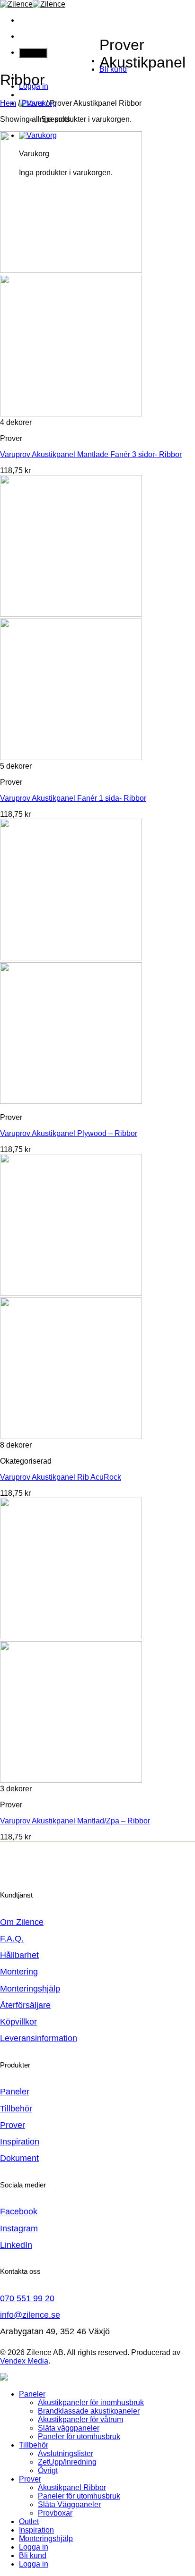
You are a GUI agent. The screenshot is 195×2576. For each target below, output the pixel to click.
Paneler (15, 2092)
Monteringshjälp (30, 1989)
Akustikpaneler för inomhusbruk (91, 2402)
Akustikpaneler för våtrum (80, 2419)
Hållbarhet (19, 1955)
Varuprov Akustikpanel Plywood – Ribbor (69, 1133)
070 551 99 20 (27, 2298)
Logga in (34, 2564)
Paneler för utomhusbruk (79, 2436)
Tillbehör (16, 2109)
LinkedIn (16, 2245)
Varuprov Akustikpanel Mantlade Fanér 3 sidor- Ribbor (91, 454)
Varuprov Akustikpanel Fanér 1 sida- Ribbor (73, 798)
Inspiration (20, 2142)
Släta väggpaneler (69, 2428)
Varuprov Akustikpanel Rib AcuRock (61, 1477)
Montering (19, 1972)
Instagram (19, 2229)
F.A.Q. (12, 1939)
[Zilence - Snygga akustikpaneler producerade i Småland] (33, 4)
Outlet (29, 2521)
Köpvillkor (18, 2022)
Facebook (19, 2212)
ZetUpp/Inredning (67, 2462)
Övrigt (48, 2470)
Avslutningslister (66, 2453)
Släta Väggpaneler (69, 2504)
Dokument (19, 2158)
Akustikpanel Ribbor (72, 2487)
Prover (33, 103)
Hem (8, 103)
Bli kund (33, 2555)
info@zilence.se (30, 2315)
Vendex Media (24, 2361)
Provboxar (55, 2513)
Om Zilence (22, 1922)
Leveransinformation (39, 2038)
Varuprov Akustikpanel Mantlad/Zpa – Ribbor (75, 1821)
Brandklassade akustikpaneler (89, 2411)
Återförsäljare (25, 2005)
